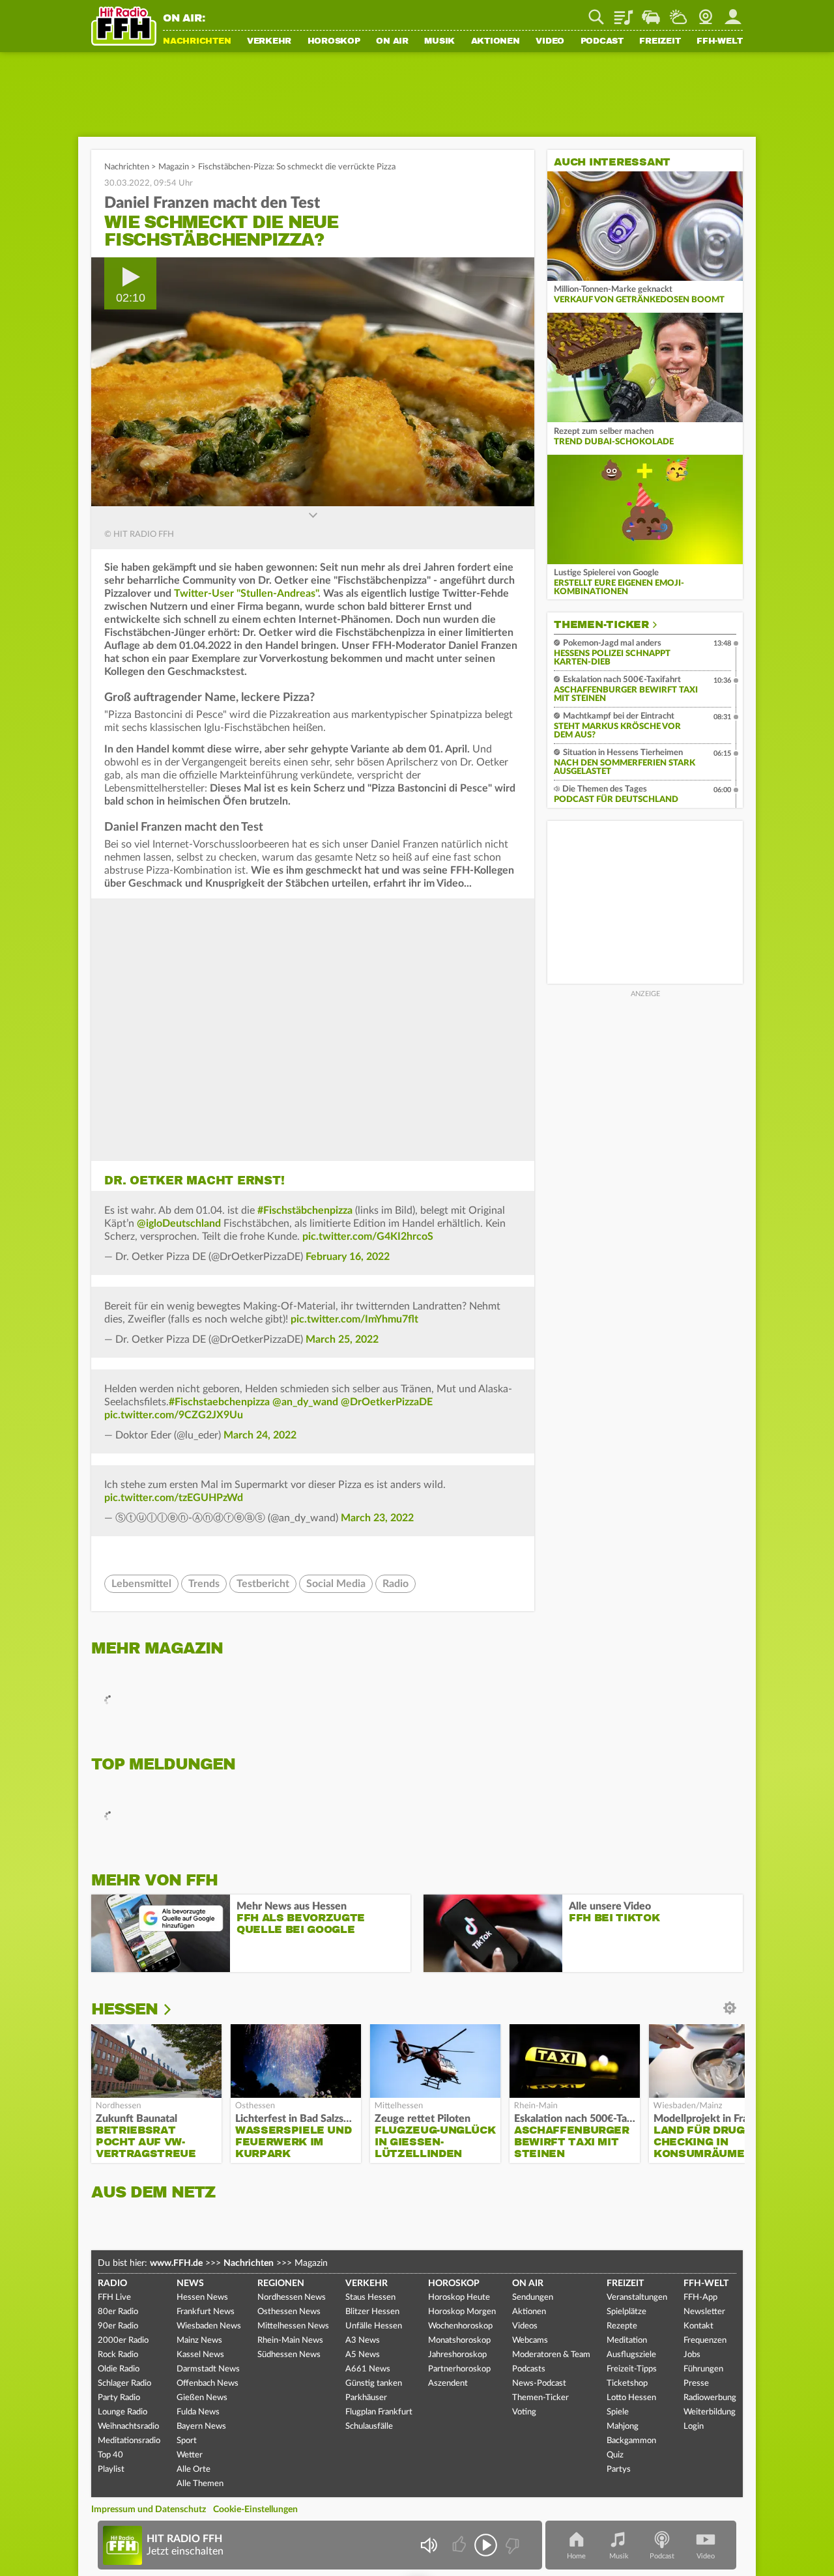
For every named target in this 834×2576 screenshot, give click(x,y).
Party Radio (119, 2398)
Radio (395, 1584)
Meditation (627, 2340)
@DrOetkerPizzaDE (387, 1402)
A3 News (363, 2340)
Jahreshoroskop (457, 2355)
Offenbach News (208, 2383)
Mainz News (199, 2340)
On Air (392, 42)
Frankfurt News (206, 2312)
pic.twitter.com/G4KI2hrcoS (368, 1237)
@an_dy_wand (305, 1402)
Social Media (336, 1584)
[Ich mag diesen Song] (460, 2545)
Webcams (530, 2340)
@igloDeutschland (179, 1224)
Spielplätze (626, 2312)
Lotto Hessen (631, 2398)
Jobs (692, 2355)
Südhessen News (289, 2355)
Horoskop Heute (459, 2297)
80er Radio (118, 2312)
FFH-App (700, 2297)
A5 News (363, 2355)
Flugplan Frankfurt (379, 2412)
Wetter (678, 12)
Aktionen (496, 42)
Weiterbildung (710, 2412)
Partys (619, 2469)
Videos (525, 2326)
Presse (696, 2383)
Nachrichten (197, 42)
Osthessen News (289, 2312)
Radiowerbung (710, 2398)
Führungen (703, 2369)
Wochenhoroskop (460, 2326)
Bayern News (201, 2426)
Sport (187, 2441)
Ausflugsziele (631, 2355)
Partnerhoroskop (459, 2369)
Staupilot (651, 12)
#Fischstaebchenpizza (219, 1402)
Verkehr (269, 42)
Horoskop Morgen (462, 2312)
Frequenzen (705, 2340)
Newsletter (704, 2312)
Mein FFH (733, 12)
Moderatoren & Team (551, 2355)
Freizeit (660, 42)
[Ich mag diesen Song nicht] (511, 2545)
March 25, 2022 (342, 1339)
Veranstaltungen (637, 2297)
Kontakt (698, 2326)
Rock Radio (118, 2355)
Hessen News (202, 2297)
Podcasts (529, 2369)
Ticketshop (627, 2383)
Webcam (706, 12)
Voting (524, 2412)
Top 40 (110, 2455)
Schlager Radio (124, 2383)
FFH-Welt (720, 42)
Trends (204, 1584)
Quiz (615, 2455)
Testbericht (263, 1584)
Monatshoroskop (459, 2340)
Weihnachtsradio (128, 2426)
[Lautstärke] (428, 2545)
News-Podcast (539, 2383)
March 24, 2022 (260, 1435)
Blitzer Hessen (372, 2312)
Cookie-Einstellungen (255, 2510)
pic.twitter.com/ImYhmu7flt (354, 1319)
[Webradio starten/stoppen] (486, 2545)
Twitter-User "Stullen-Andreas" (246, 594)
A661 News (368, 2369)
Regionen (281, 2283)
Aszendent (448, 2383)
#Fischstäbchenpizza (305, 1210)
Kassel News (200, 2355)
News (190, 2283)
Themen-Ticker (601, 625)
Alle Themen (200, 2484)
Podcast (602, 42)
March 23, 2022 (377, 1518)
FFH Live (114, 2297)
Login (694, 2426)
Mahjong (623, 2426)
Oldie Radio (119, 2369)
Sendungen (533, 2297)
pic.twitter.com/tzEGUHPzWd (174, 1498)
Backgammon (631, 2441)
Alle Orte (194, 2469)
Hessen (124, 2009)
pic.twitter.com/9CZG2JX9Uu (174, 1415)
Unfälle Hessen (374, 2326)
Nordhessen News (292, 2297)
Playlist (624, 12)
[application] (313, 382)
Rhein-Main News (290, 2340)
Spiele (618, 2412)
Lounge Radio (122, 2412)
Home (576, 2556)
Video (550, 42)
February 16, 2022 (348, 1257)
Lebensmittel (141, 1584)
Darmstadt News (208, 2369)
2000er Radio (123, 2340)
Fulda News (198, 2412)
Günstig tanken (374, 2383)
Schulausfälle (369, 2426)
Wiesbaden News (209, 2326)
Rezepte (622, 2326)
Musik (439, 42)
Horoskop (334, 42)
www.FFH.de (176, 2263)
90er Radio (118, 2326)
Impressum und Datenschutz (149, 2510)
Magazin (174, 167)
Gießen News (202, 2398)
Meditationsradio (129, 2441)
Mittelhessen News (293, 2326)
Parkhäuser (366, 2398)
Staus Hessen (370, 2297)
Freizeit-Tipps (632, 2369)
